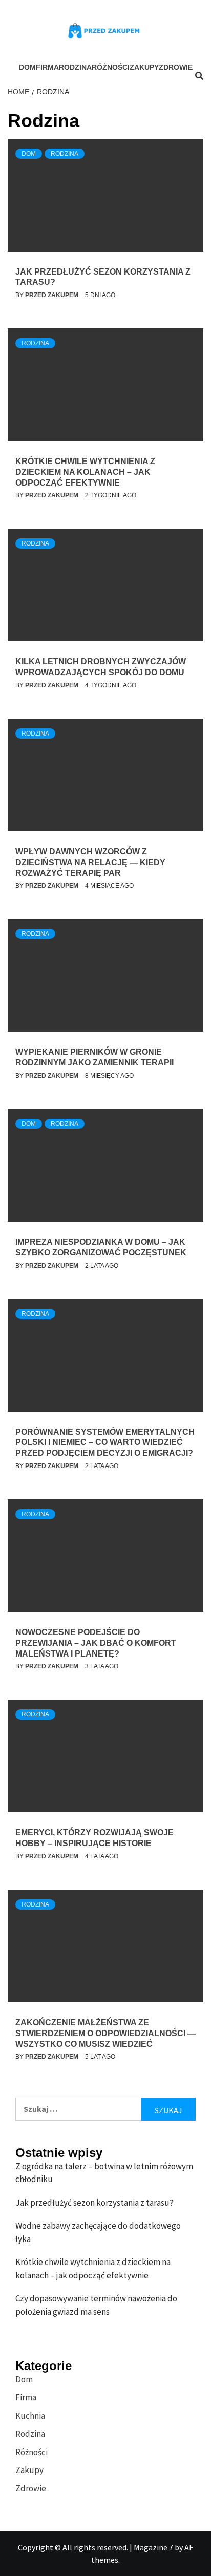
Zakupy (144, 67)
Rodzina (75, 67)
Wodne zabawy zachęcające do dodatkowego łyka (98, 2232)
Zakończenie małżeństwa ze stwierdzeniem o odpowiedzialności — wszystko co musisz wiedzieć (105, 2033)
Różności (111, 67)
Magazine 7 (153, 2547)
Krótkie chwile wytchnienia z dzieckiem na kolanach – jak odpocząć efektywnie (85, 472)
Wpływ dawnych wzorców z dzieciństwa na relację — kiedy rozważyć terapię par (90, 862)
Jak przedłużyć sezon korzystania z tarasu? (94, 2203)
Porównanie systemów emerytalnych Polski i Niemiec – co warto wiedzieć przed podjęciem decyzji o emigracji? (105, 1443)
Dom (27, 67)
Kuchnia (30, 2416)
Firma (47, 67)
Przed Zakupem (52, 295)
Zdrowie (176, 67)
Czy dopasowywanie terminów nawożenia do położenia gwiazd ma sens (96, 2305)
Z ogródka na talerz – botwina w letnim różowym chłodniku (104, 2173)
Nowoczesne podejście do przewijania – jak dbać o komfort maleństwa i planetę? (96, 1643)
